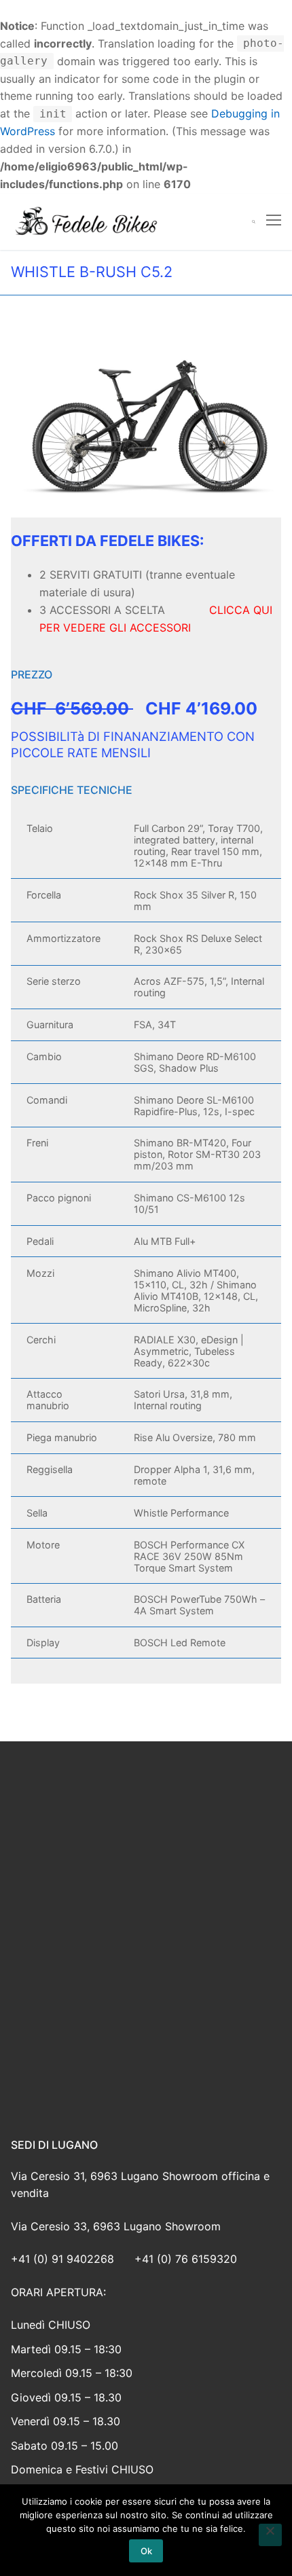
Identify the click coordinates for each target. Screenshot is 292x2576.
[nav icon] (274, 221)
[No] (270, 2535)
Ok (146, 2551)
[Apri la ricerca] (254, 222)
